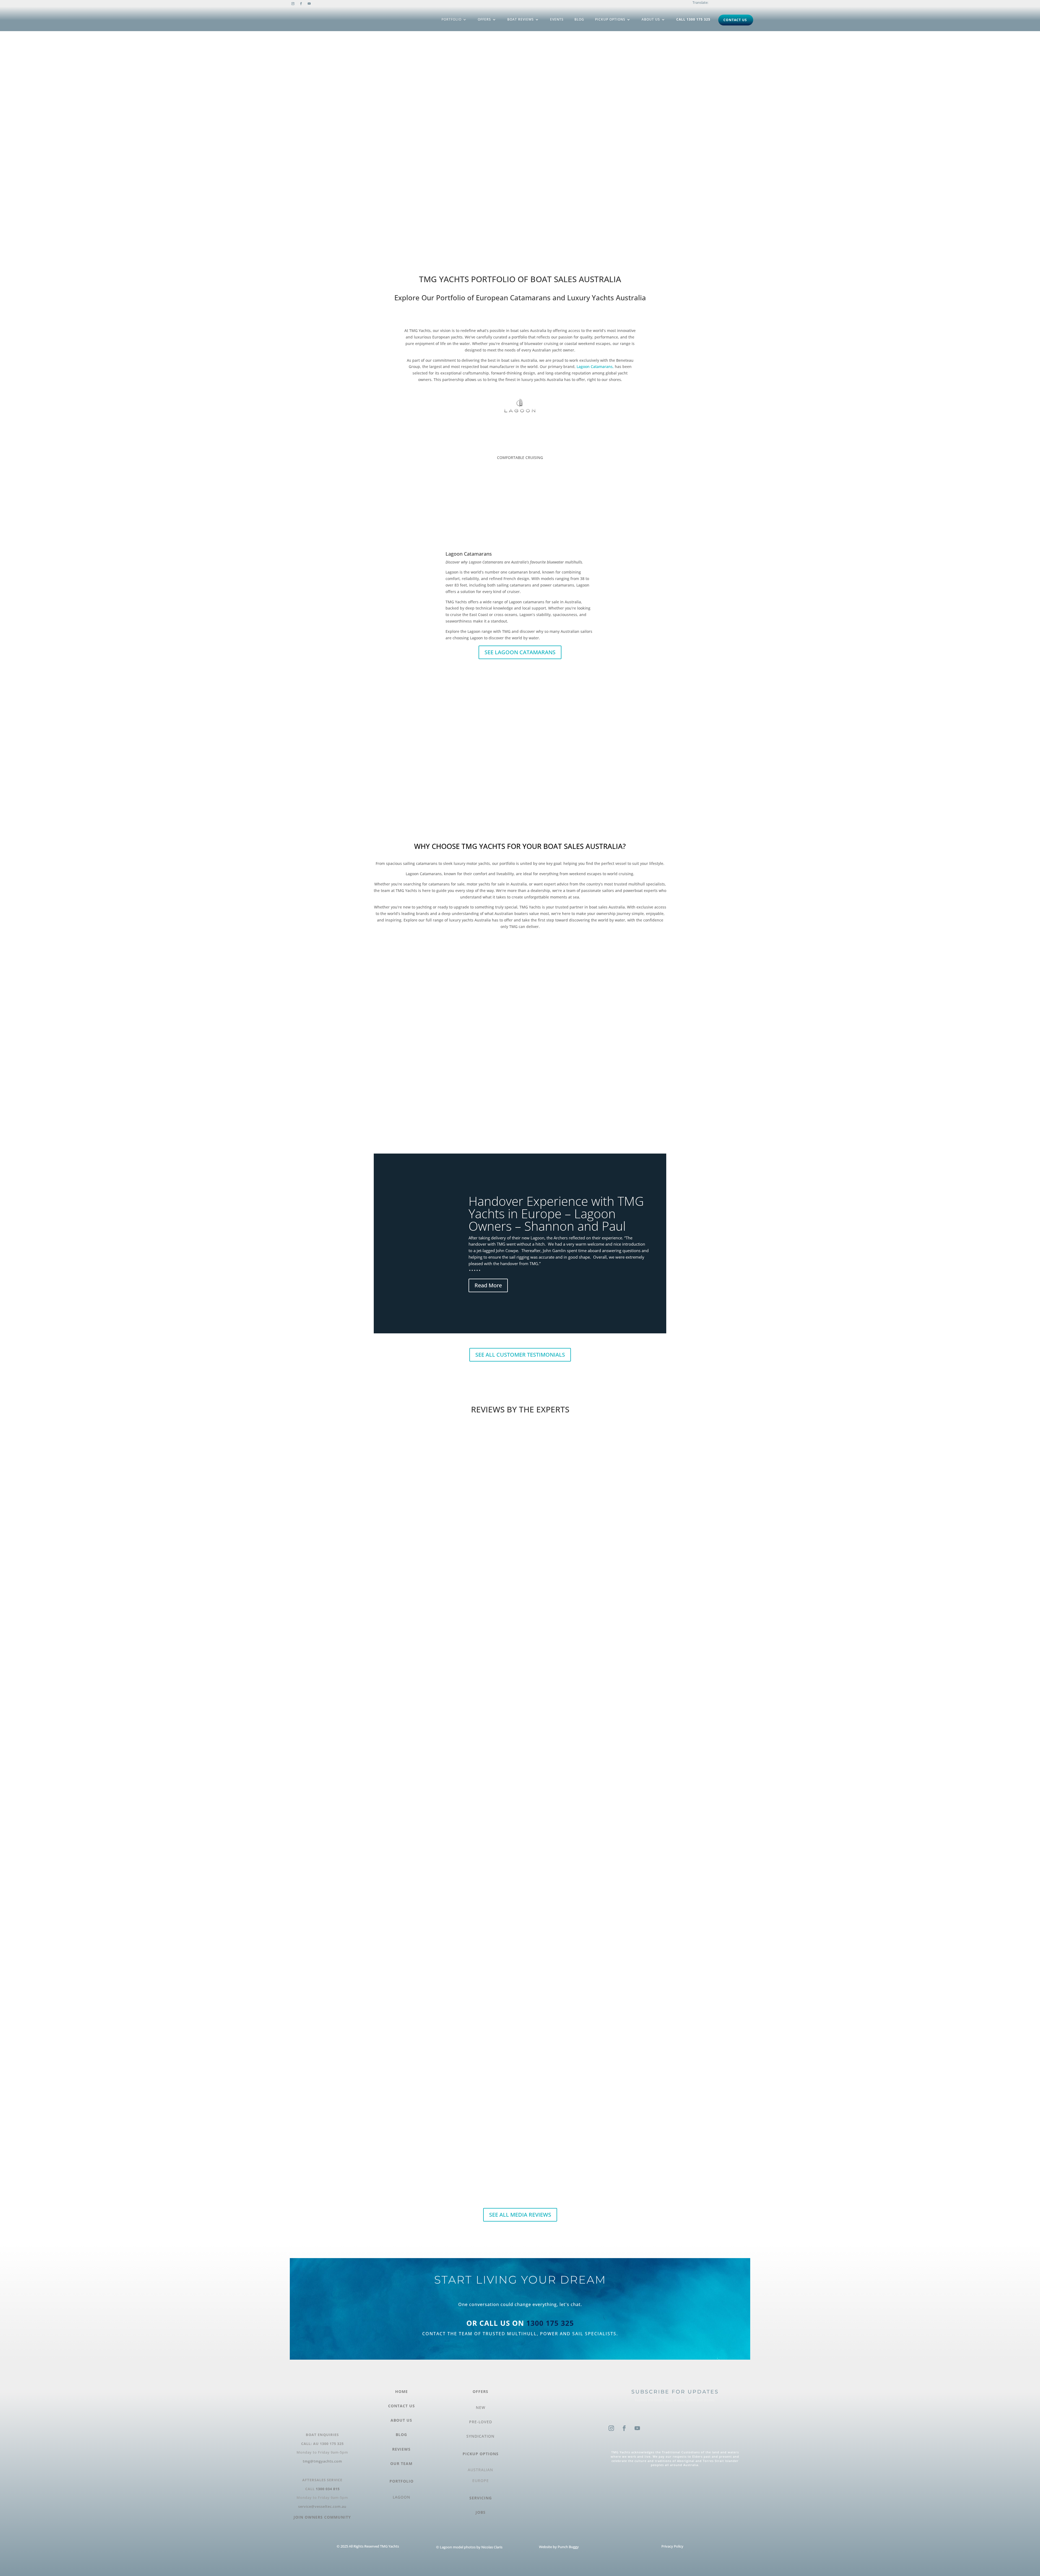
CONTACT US (402, 2406)
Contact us (735, 20)
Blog (579, 19)
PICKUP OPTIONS (481, 2454)
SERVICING (481, 2498)
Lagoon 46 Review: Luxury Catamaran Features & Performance (520, 1429)
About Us (651, 19)
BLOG (401, 2435)
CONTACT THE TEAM (448, 2334)
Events (557, 19)
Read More (488, 1285)
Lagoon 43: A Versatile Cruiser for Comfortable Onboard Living (520, 1931)
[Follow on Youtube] (309, 4)
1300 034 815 (328, 2489)
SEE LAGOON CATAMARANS (520, 652)
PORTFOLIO (402, 2481)
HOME (402, 2391)
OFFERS (480, 2391)
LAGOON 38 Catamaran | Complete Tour (520, 1672)
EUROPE (481, 2481)
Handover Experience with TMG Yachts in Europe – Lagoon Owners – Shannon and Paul (556, 1213)
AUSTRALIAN (480, 2470)
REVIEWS (401, 2449)
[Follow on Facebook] (301, 4)
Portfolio (451, 19)
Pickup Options (610, 19)
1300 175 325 (550, 2323)
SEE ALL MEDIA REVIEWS (520, 2215)
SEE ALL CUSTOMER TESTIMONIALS (520, 1355)
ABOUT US (401, 2420)
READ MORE (385, 1642)
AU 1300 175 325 (328, 2444)
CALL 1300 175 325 (693, 19)
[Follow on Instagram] (293, 4)
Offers (484, 19)
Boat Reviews (521, 19)
